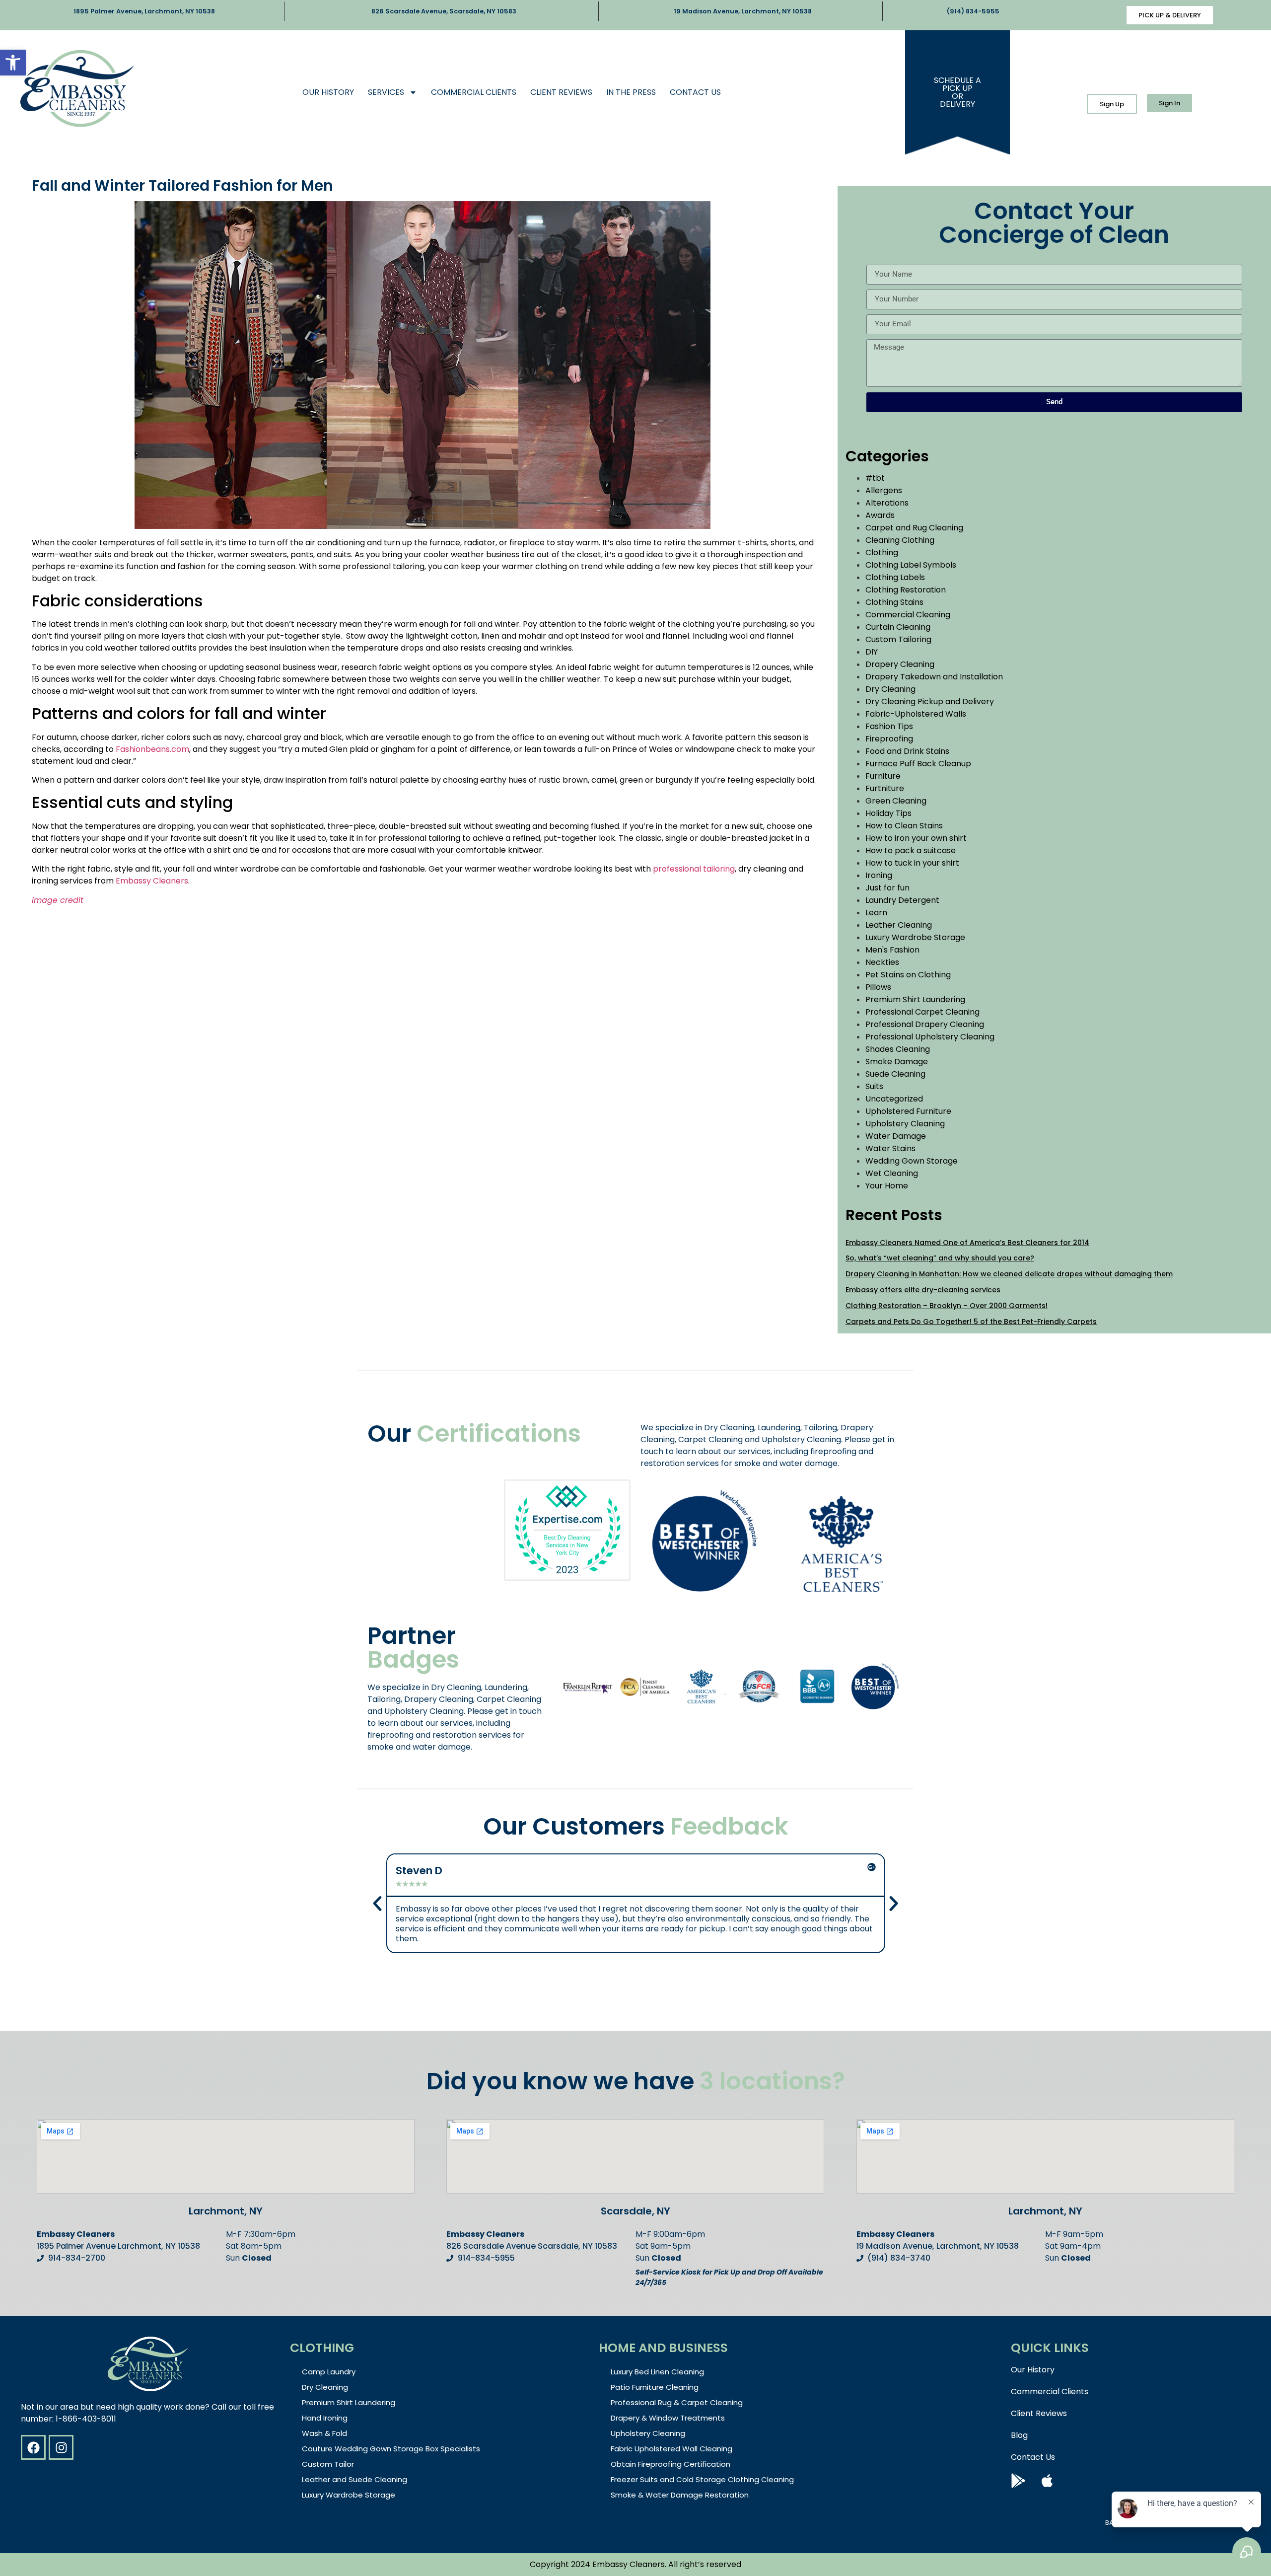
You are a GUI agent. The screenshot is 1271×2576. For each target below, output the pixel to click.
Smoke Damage (897, 1062)
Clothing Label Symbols (911, 565)
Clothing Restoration (906, 590)
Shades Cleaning (898, 1049)
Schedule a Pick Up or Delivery (957, 92)
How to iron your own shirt (916, 838)
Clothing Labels (895, 577)
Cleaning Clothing (900, 540)
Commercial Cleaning (908, 615)
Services (386, 92)
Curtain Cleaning (898, 627)
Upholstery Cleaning (905, 1124)
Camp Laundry (329, 2372)
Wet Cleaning (892, 1173)
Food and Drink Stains (907, 751)
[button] (13, 63)
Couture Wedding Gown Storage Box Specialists (391, 2449)
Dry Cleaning (890, 689)
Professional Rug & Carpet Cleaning (677, 2402)
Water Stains (890, 1148)
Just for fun (887, 888)
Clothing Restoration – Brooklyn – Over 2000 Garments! (947, 1306)
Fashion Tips (889, 726)
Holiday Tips (888, 813)
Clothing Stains (894, 602)
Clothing (882, 552)
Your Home (887, 1186)
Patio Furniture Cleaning (655, 2387)
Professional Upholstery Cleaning (930, 1037)
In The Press (631, 92)
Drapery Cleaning (900, 664)
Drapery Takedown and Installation (934, 677)
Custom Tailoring (898, 639)
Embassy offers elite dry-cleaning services (923, 1290)
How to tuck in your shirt (912, 863)
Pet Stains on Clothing (908, 975)
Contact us (695, 92)
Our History (328, 92)
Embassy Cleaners (152, 881)
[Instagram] (61, 2447)
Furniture (883, 776)
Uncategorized (894, 1099)
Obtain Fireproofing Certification (671, 2464)
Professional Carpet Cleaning (922, 1012)
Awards (880, 515)
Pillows (878, 987)
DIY (872, 652)
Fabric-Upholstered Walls (916, 714)
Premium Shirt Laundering (915, 999)
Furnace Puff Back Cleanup (918, 764)
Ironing (879, 875)
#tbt (875, 478)
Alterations (887, 503)
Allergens (884, 490)
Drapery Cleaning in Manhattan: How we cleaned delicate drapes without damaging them (1009, 1274)
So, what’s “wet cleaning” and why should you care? (940, 1258)
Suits (874, 1086)
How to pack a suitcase (911, 850)
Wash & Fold (324, 2433)
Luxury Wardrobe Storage (915, 937)
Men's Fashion (892, 950)
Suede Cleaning (895, 1074)
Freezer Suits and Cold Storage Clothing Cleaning (702, 2479)
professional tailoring (694, 869)
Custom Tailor (328, 2464)
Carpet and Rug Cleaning (914, 528)
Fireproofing (889, 739)
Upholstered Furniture (908, 1111)
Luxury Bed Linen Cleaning (657, 2372)
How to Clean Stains (904, 826)
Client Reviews (561, 92)
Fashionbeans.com (152, 749)
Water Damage (896, 1136)
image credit (58, 900)
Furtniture (885, 788)
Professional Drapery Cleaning (925, 1024)
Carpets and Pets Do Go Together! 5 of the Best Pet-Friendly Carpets (971, 1322)
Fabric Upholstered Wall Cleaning (671, 2449)
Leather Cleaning (899, 925)
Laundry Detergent (902, 900)
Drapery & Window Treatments (668, 2418)
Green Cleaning (896, 801)
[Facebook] (33, 2447)
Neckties (882, 962)
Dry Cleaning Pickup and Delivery (930, 701)
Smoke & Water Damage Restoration (680, 2495)
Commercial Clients (474, 92)
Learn (876, 913)
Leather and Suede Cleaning (354, 2479)
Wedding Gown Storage (912, 1161)
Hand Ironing (325, 2418)
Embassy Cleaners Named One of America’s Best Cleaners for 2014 (967, 1243)
